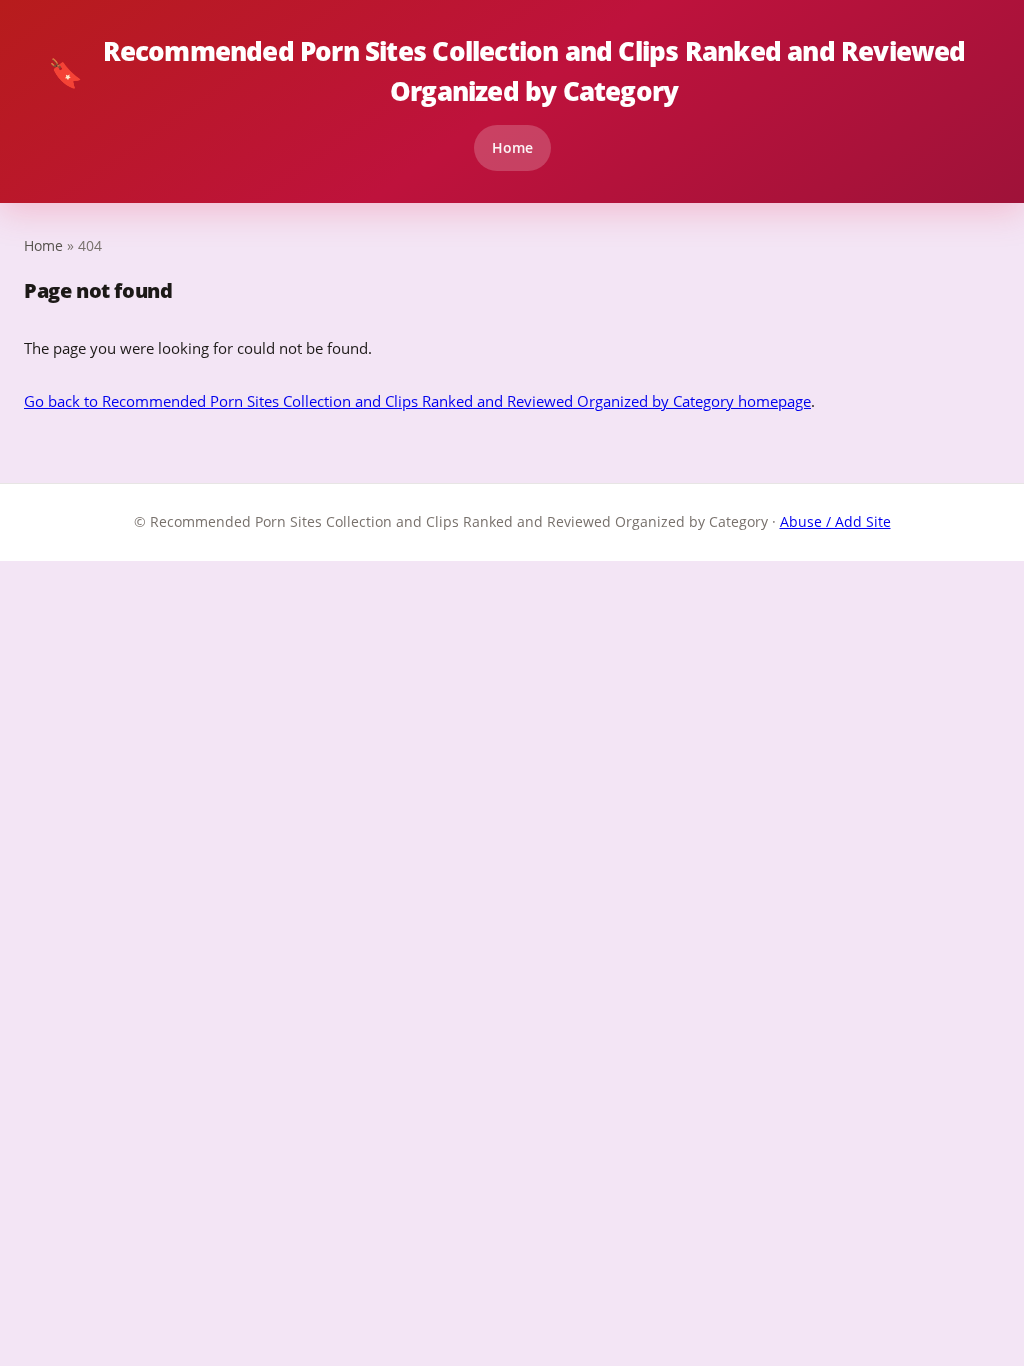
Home (512, 147)
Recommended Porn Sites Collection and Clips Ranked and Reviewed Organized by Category (507, 71)
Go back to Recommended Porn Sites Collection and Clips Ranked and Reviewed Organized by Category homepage (417, 401)
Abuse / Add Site (835, 521)
